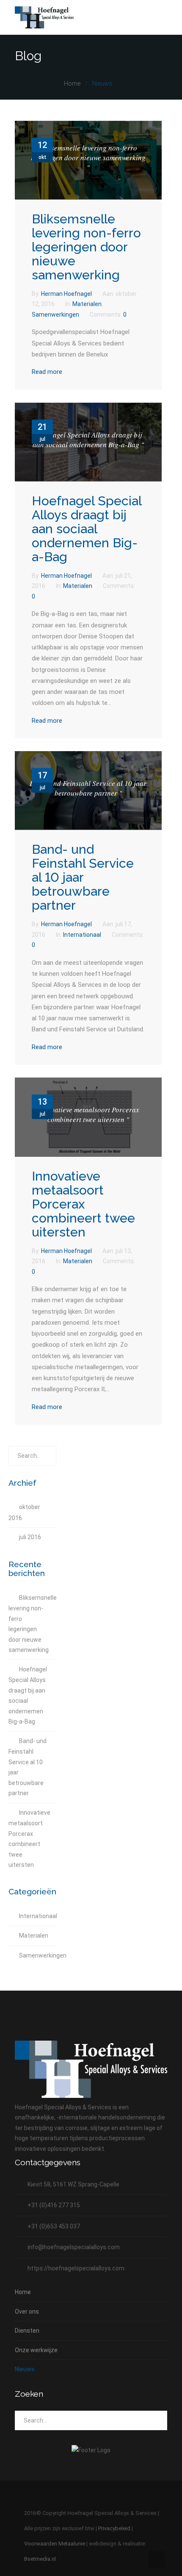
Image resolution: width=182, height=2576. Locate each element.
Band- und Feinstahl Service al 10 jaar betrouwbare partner (83, 877)
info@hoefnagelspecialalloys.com (74, 2247)
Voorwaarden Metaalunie (55, 2544)
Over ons (27, 2311)
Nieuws (25, 2369)
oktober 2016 (24, 1512)
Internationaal (82, 935)
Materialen (87, 304)
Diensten (27, 2331)
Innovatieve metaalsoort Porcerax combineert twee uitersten (83, 1204)
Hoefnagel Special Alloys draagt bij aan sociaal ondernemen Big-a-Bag (87, 529)
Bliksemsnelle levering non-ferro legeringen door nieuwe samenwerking (86, 247)
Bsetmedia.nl (40, 2559)
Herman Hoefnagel (67, 294)
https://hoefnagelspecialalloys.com (76, 2268)
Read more (47, 372)
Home (72, 84)
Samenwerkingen (55, 315)
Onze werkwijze (36, 2350)
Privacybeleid (114, 2528)
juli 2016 (30, 1537)
